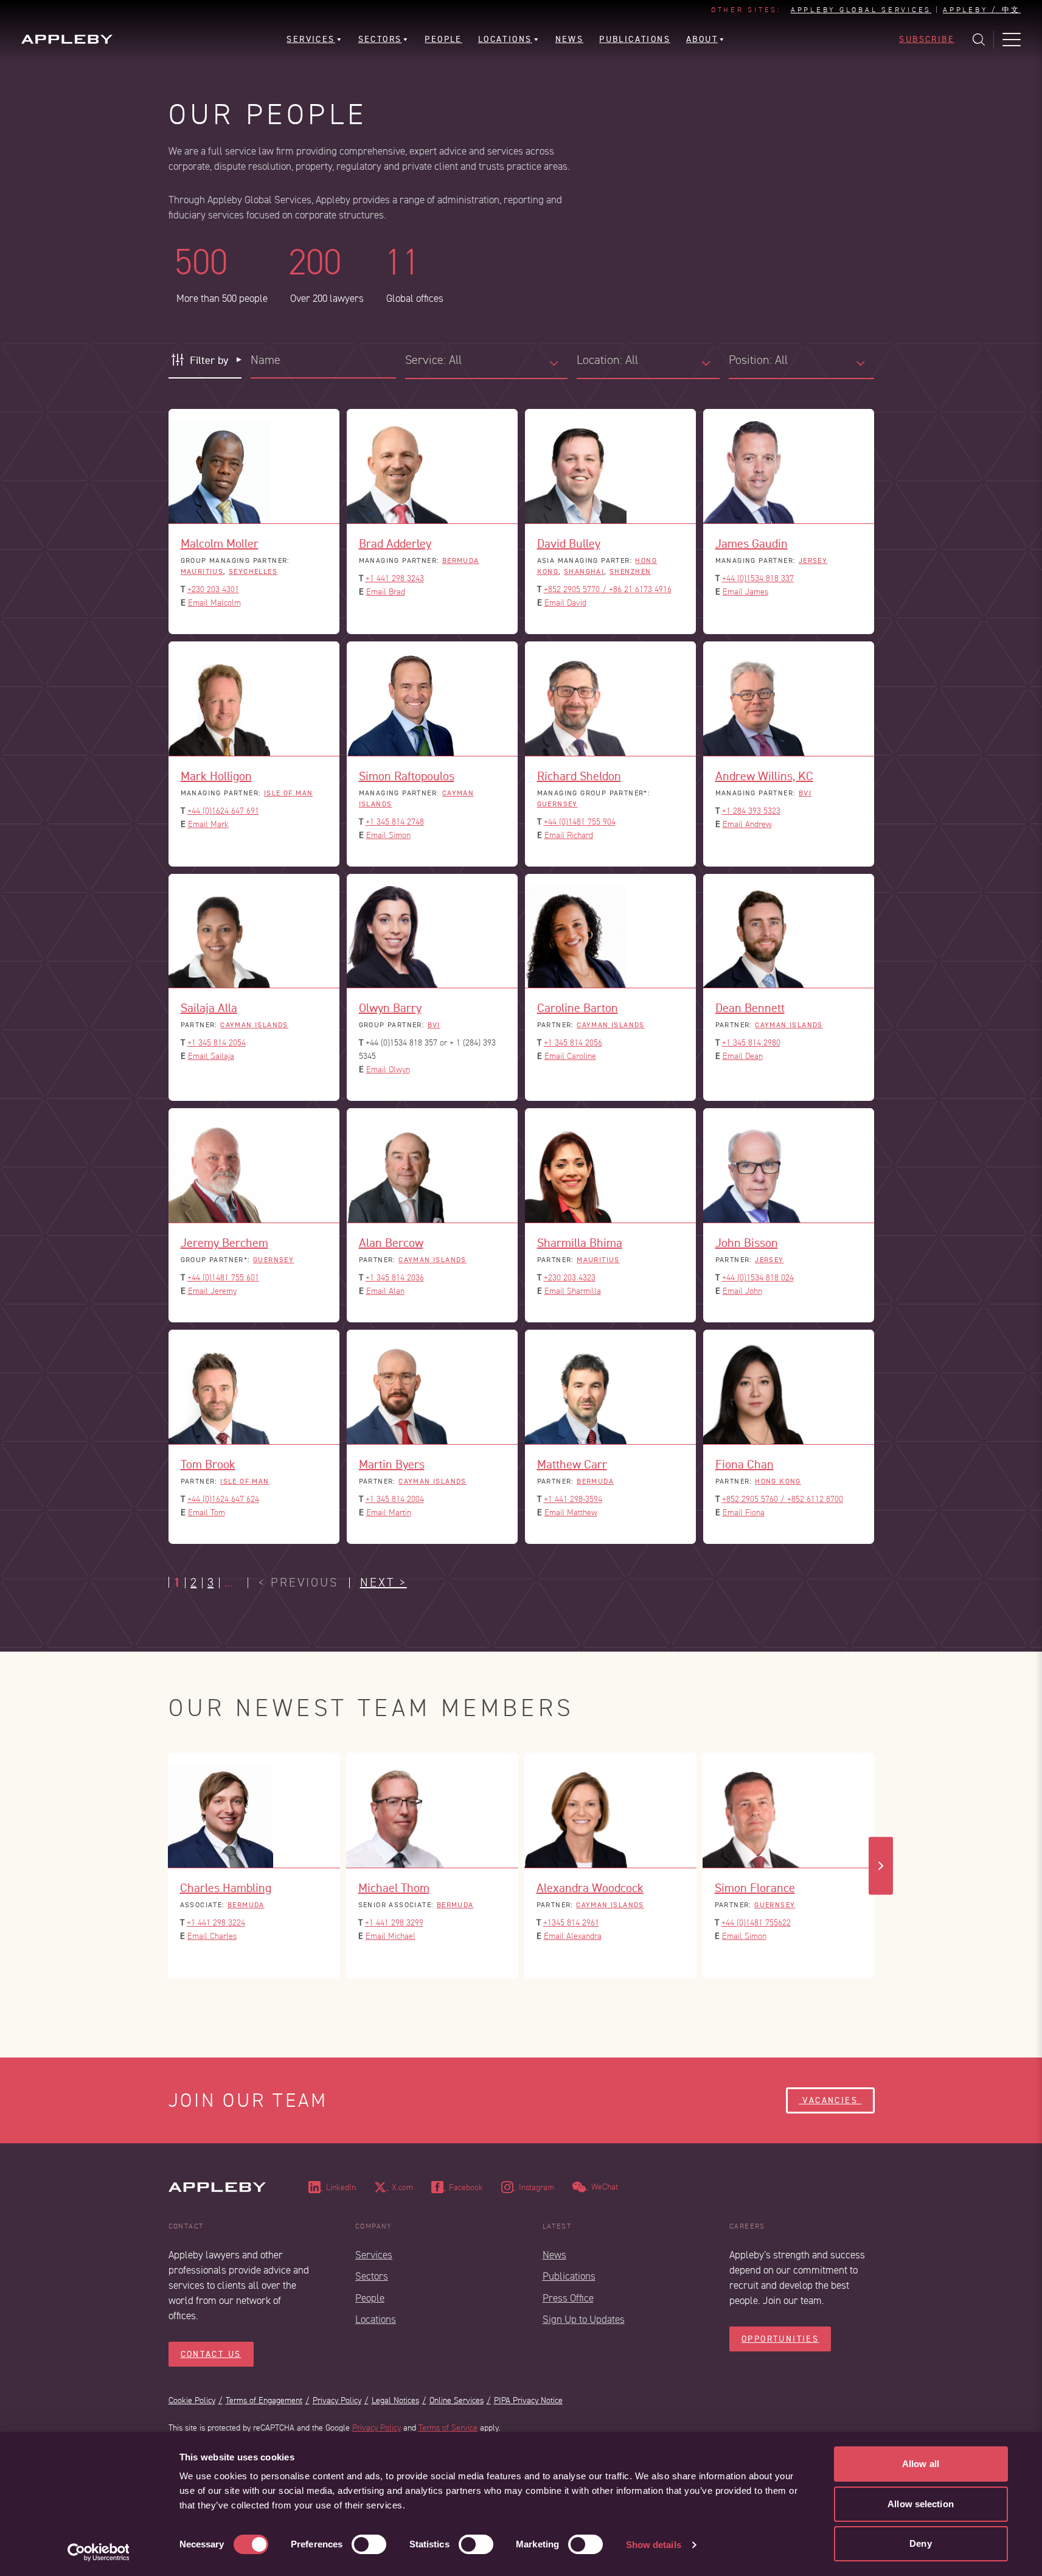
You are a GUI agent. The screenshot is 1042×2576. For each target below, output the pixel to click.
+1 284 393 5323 (751, 811)
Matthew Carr (572, 1464)
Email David (565, 603)
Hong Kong (778, 1481)
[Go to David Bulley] (610, 466)
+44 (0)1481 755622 (756, 1923)
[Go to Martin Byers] (432, 1387)
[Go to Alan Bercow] (432, 1166)
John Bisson (747, 1243)
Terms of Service (448, 2428)
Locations (376, 2319)
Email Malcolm (214, 603)
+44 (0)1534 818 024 (758, 1278)
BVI (805, 793)
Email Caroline (570, 1056)
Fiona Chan (745, 1464)
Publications (569, 2276)
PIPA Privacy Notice (528, 2400)
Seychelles (253, 571)
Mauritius (202, 571)
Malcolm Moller (220, 543)
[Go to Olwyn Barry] (432, 931)
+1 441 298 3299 (394, 1923)
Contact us (211, 2354)
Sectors (372, 2276)
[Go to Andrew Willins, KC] (789, 699)
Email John (742, 1291)
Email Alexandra (573, 1936)
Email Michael (391, 1936)
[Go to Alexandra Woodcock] (610, 1810)
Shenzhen (630, 571)
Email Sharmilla (573, 1291)
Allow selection (921, 2504)
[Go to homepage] (67, 39)
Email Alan (385, 1291)
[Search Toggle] (979, 40)
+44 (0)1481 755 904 (580, 822)
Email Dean (743, 1056)
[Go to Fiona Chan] (789, 1387)
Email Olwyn (388, 1070)
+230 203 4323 (570, 1278)
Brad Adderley (395, 543)
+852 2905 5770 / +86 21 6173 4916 (608, 589)
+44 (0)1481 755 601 (223, 1278)
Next (881, 1866)
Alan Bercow (391, 1243)
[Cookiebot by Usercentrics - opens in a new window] (98, 2552)
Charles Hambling (226, 1888)
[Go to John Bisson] (789, 1166)
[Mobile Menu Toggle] (1012, 40)
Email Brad (386, 592)
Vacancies (830, 2100)
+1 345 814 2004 (395, 1499)
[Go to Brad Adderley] (432, 466)
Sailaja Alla (209, 1008)
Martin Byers (392, 1464)
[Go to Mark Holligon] (254, 699)
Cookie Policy (192, 2400)
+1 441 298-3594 (573, 1499)
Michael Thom (394, 1888)
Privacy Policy (337, 2400)
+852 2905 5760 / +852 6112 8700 (783, 1499)
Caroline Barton (578, 1008)
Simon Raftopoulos (407, 776)
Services (374, 2255)
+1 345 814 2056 (573, 1043)
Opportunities (780, 2339)
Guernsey (557, 804)
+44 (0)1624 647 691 (223, 811)
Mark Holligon (216, 776)
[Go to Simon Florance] (789, 1810)
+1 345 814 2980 (751, 1043)
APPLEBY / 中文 (982, 10)
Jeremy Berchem (224, 1243)
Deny (920, 2543)
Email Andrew (747, 824)
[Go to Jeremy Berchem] (254, 1166)
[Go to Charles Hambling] (254, 1810)
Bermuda (461, 560)
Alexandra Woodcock (590, 1888)
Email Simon (388, 835)
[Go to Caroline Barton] (610, 931)
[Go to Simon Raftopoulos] (432, 699)
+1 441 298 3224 (216, 1923)
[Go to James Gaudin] (789, 466)
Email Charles (212, 1936)
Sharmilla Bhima (580, 1243)
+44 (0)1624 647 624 (223, 1499)
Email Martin (389, 1513)
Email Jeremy (212, 1291)
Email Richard (569, 835)
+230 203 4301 (213, 589)
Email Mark (208, 824)
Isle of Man (289, 793)
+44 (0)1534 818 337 (758, 578)
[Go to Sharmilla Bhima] (610, 1166)
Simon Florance (755, 1888)
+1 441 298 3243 (395, 578)
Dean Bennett (750, 1008)
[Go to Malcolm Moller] (254, 466)
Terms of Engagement (264, 2400)
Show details (654, 2545)
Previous (162, 1866)
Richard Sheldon (579, 776)
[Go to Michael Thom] (432, 1810)
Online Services (457, 2400)
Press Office (568, 2298)
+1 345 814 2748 (395, 822)
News (554, 2255)
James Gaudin (752, 543)
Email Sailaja (211, 1056)
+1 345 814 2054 (217, 1043)
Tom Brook (208, 1464)
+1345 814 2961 (571, 1923)
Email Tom (207, 1513)
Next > (384, 1583)
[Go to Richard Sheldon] (610, 699)
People (370, 2298)
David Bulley (569, 543)
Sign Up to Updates (584, 2319)
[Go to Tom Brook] (254, 1387)
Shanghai (584, 571)
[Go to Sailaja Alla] (254, 931)
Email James (745, 592)
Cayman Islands (254, 1025)
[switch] (369, 2544)
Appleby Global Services (861, 10)
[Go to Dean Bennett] (789, 931)
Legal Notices (395, 2400)
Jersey (813, 560)
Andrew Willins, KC (764, 776)
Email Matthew (571, 1513)
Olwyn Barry (390, 1008)
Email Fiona (744, 1513)
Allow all (921, 2464)
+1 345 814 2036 (395, 1278)
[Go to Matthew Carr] (610, 1387)
